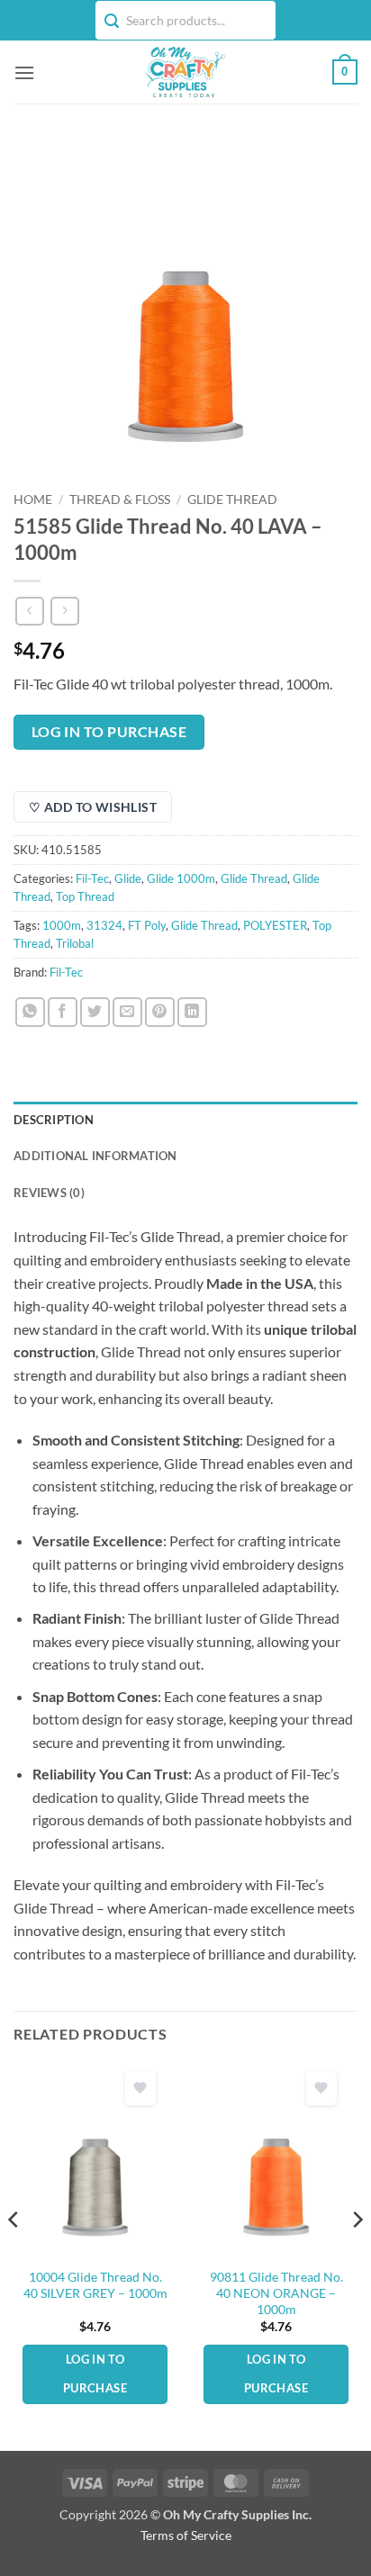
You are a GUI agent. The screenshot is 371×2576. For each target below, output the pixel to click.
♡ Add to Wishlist (93, 807)
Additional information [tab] (95, 1156)
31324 (104, 925)
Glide (128, 878)
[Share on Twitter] (95, 1012)
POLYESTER (275, 925)
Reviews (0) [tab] (49, 1193)
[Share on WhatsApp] (30, 1012)
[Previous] (14, 2256)
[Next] (357, 2256)
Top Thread (85, 896)
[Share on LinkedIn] (192, 1012)
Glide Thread (232, 500)
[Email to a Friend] (127, 1012)
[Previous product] (64, 611)
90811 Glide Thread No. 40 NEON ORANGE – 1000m (276, 2293)
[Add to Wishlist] (140, 2089)
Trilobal (75, 943)
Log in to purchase (109, 732)
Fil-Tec (92, 878)
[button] (24, 72)
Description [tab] (54, 1120)
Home (33, 500)
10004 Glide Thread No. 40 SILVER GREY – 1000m (95, 2285)
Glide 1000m (181, 878)
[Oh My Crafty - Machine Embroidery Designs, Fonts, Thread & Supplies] (184, 72)
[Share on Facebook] (63, 1012)
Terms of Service (186, 2535)
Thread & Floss (120, 500)
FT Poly (147, 925)
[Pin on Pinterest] (160, 1012)
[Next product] (29, 611)
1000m (62, 925)
